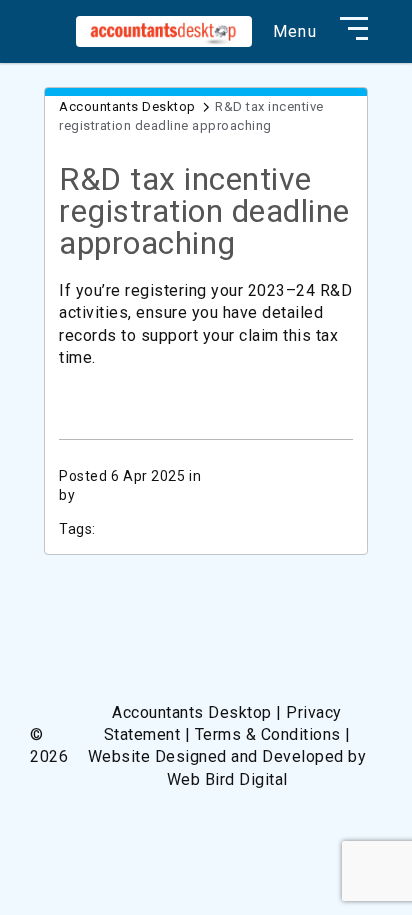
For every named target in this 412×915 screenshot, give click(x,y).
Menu (295, 32)
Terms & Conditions (268, 734)
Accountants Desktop (127, 106)
